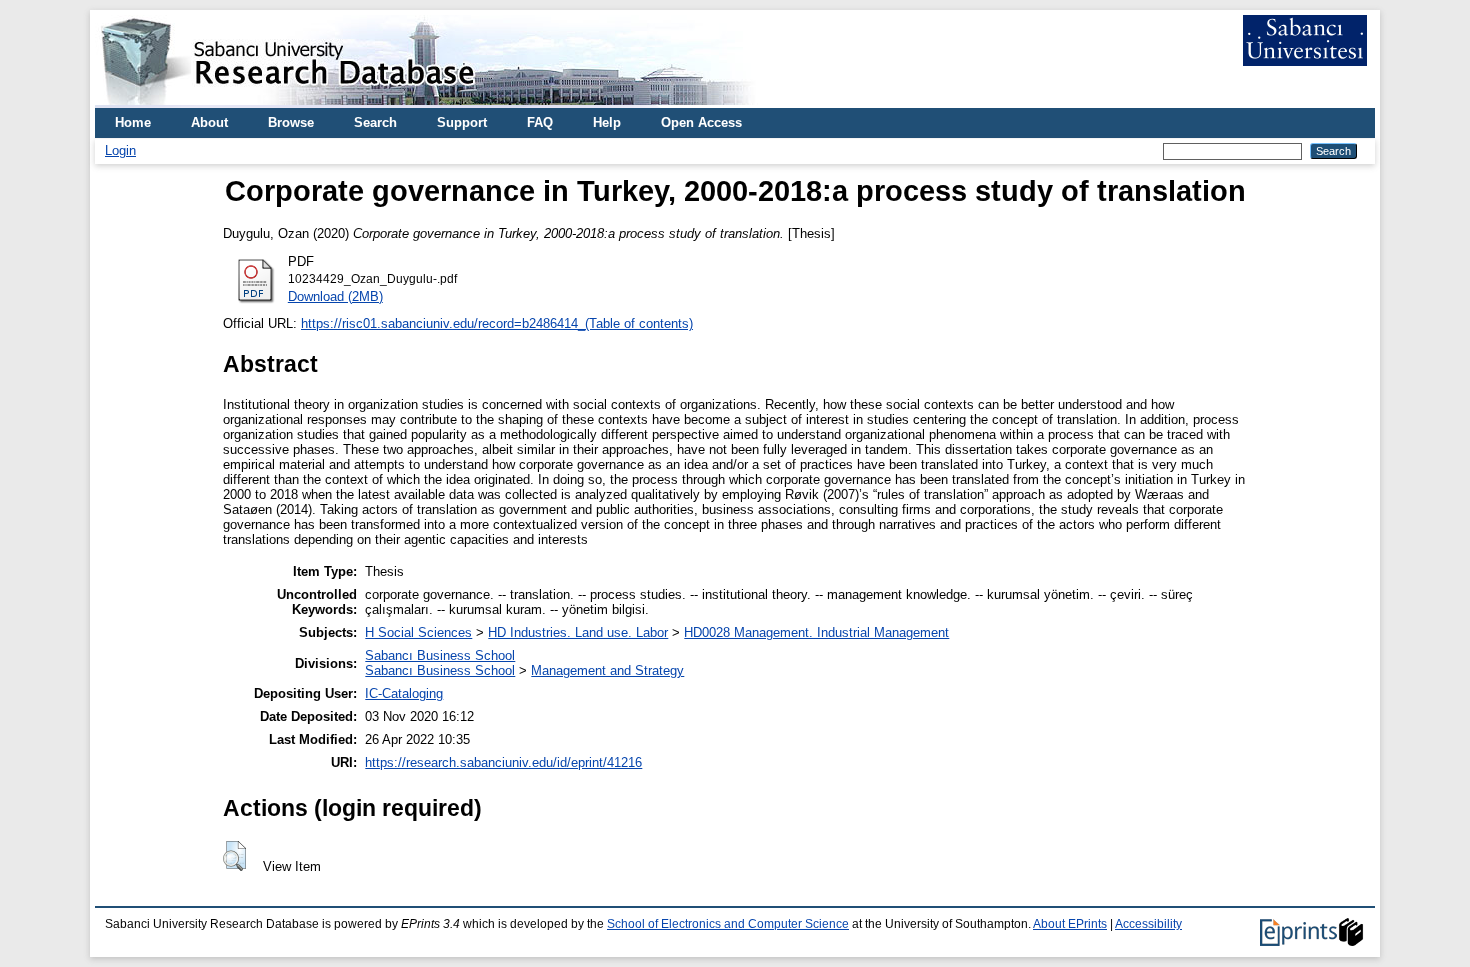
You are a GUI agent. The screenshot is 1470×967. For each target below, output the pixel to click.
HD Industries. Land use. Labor (578, 632)
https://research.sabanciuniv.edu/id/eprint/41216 (503, 762)
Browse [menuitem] (291, 122)
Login (120, 150)
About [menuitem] (209, 122)
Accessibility (1148, 924)
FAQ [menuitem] (540, 122)
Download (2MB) (335, 296)
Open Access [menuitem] (701, 122)
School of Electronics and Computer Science (728, 924)
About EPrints (1070, 924)
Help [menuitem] (607, 122)
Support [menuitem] (462, 122)
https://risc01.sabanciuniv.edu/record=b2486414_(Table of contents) (497, 323)
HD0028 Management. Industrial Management (816, 632)
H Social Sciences (418, 632)
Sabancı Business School (440, 655)
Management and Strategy (607, 670)
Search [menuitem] (375, 122)
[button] (234, 856)
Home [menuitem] (133, 122)
